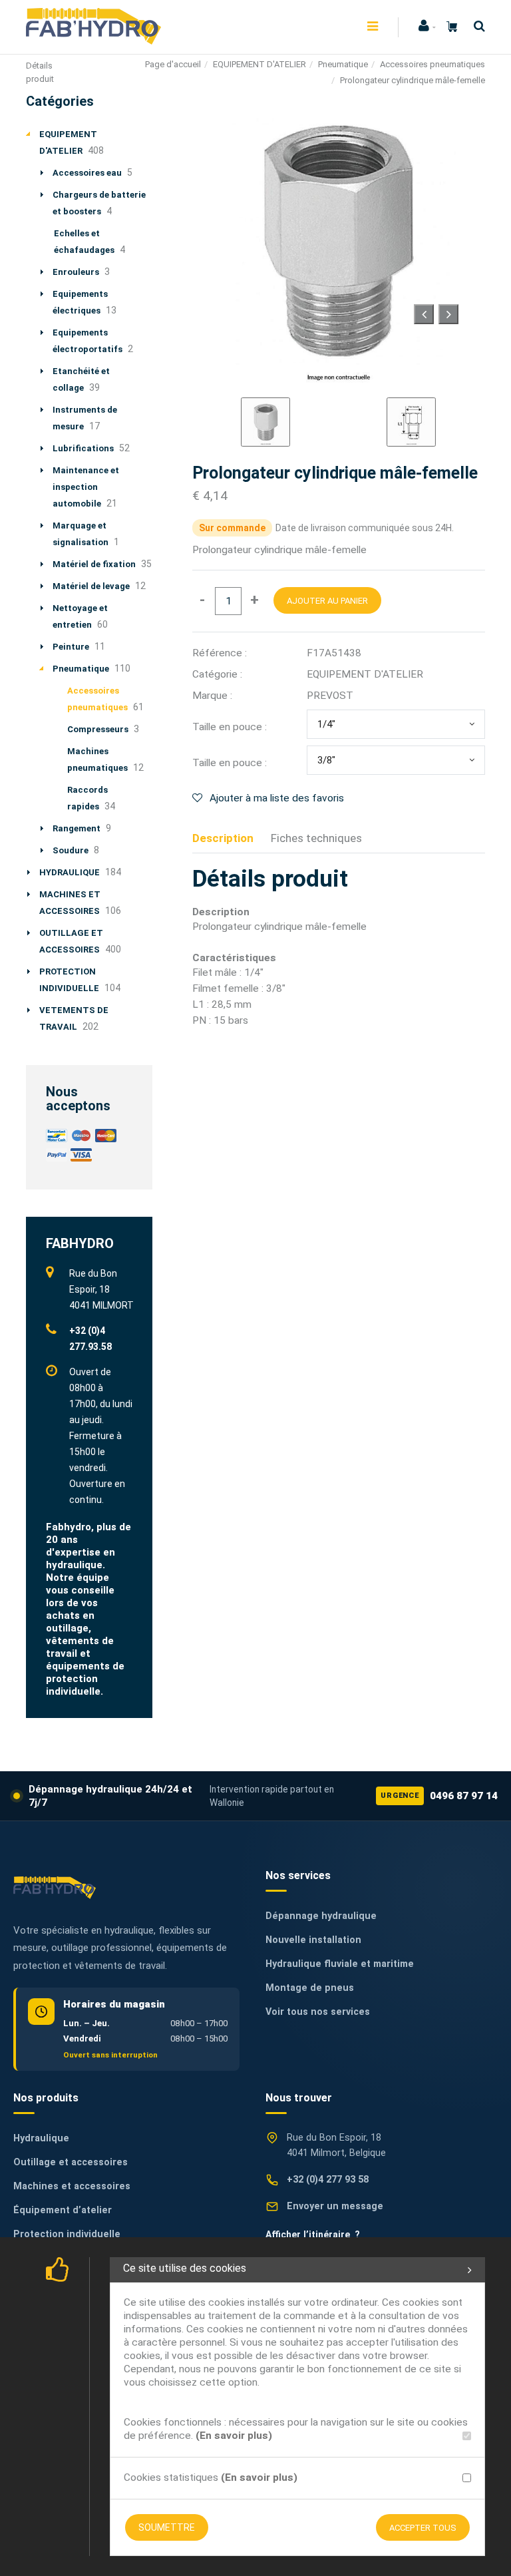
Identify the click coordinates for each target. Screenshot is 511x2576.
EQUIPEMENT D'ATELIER (259, 64)
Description (223, 838)
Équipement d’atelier (63, 2210)
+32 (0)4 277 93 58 (328, 2180)
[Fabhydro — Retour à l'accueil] (55, 1887)
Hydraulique (41, 2138)
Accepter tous (423, 2528)
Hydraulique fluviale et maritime (340, 1964)
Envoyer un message (335, 2206)
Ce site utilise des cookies (185, 2268)
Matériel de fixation (94, 564)
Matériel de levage (91, 586)
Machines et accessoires (72, 2186)
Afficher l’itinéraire (313, 2235)
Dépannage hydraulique (321, 1916)
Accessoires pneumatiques (432, 64)
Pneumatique (343, 64)
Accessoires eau (87, 173)
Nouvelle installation (313, 1940)
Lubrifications (83, 448)
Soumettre (167, 2527)
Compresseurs (98, 729)
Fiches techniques (316, 838)
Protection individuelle (67, 2234)
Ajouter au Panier (327, 601)
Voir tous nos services (318, 2012)
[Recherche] (476, 26)
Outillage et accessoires (71, 2162)
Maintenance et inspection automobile (86, 487)
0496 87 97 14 (439, 1796)
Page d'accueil (173, 64)
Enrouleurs (76, 272)
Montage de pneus (310, 1988)
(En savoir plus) (234, 2436)
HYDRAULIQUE (70, 872)
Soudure (71, 850)
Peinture (71, 647)
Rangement (77, 828)
